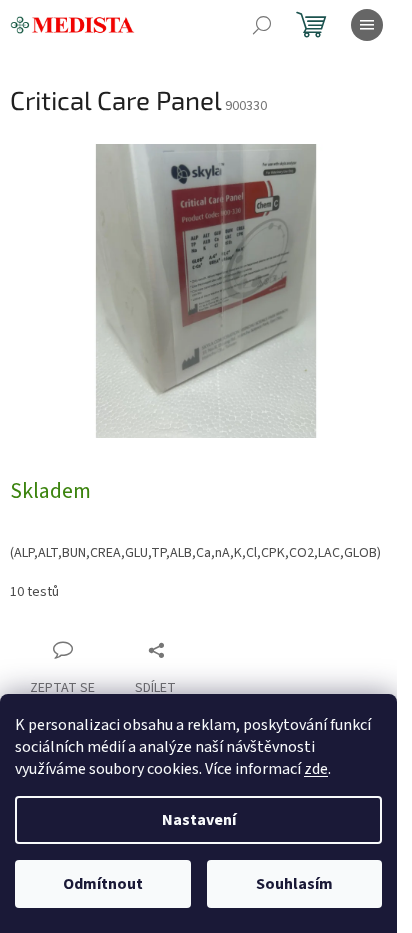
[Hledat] (262, 25)
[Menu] (367, 25)
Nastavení (199, 820)
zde (316, 769)
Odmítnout (103, 884)
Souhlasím (294, 884)
